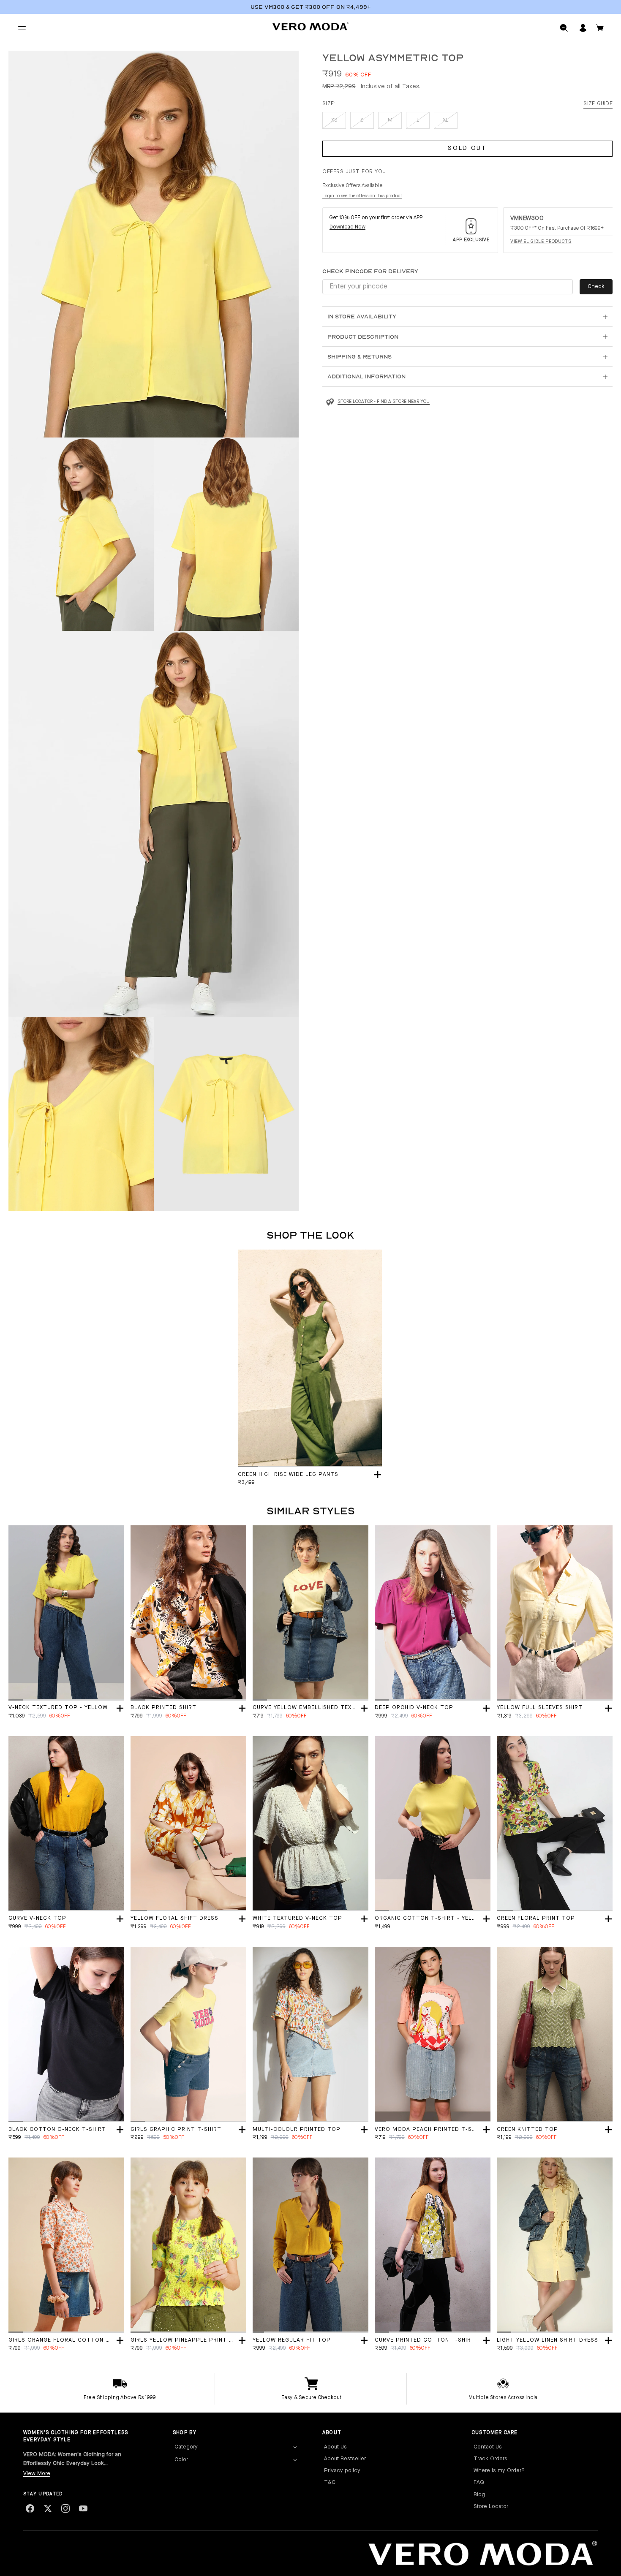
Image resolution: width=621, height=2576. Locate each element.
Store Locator (491, 2507)
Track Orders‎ (490, 2459)
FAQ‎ (479, 2482)
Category (186, 2447)
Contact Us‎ (488, 2447)
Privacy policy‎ (342, 2471)
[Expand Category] (295, 2447)
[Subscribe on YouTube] (83, 2508)
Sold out (467, 149)
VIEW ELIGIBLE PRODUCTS (541, 242)
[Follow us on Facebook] (30, 2508)
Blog (479, 2495)
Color (181, 2460)
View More (37, 2474)
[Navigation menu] (22, 28)
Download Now (347, 228)
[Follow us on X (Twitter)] (48, 2508)
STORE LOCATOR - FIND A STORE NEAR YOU (384, 402)
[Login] (583, 28)
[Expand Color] (295, 2460)
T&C (330, 2482)
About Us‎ (335, 2447)
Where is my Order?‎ (499, 2471)
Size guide (598, 104)
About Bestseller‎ (345, 2459)
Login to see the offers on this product (362, 197)
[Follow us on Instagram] (65, 2508)
